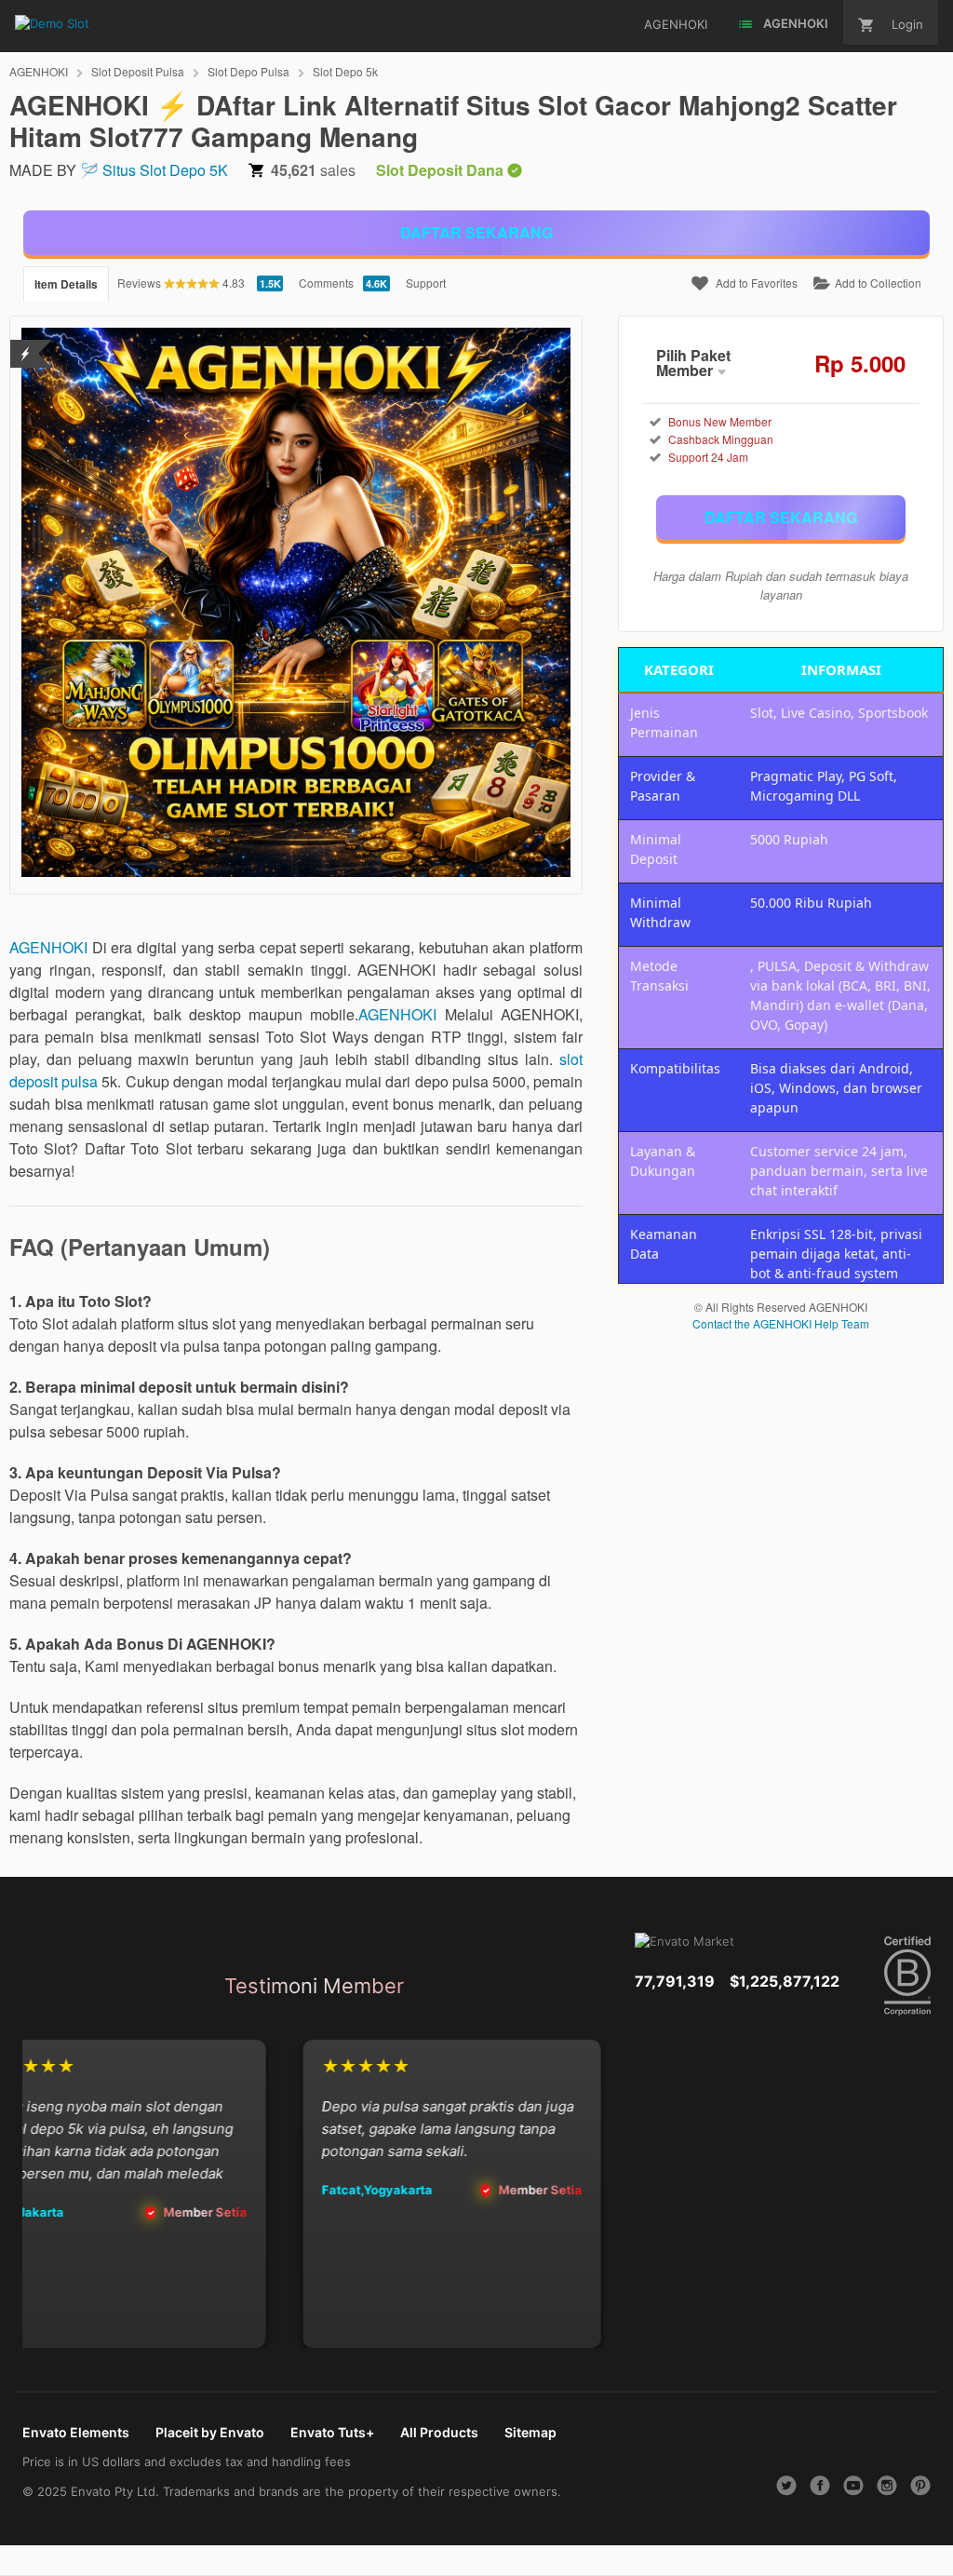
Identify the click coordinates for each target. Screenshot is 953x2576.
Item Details (66, 284)
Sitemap (530, 2432)
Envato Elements (76, 2432)
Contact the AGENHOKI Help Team (781, 1323)
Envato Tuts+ (332, 2432)
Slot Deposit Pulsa (138, 71)
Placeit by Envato (210, 2432)
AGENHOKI (39, 71)
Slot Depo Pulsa (248, 71)
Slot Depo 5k (345, 71)
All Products (439, 2432)
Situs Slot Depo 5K (165, 170)
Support (426, 283)
